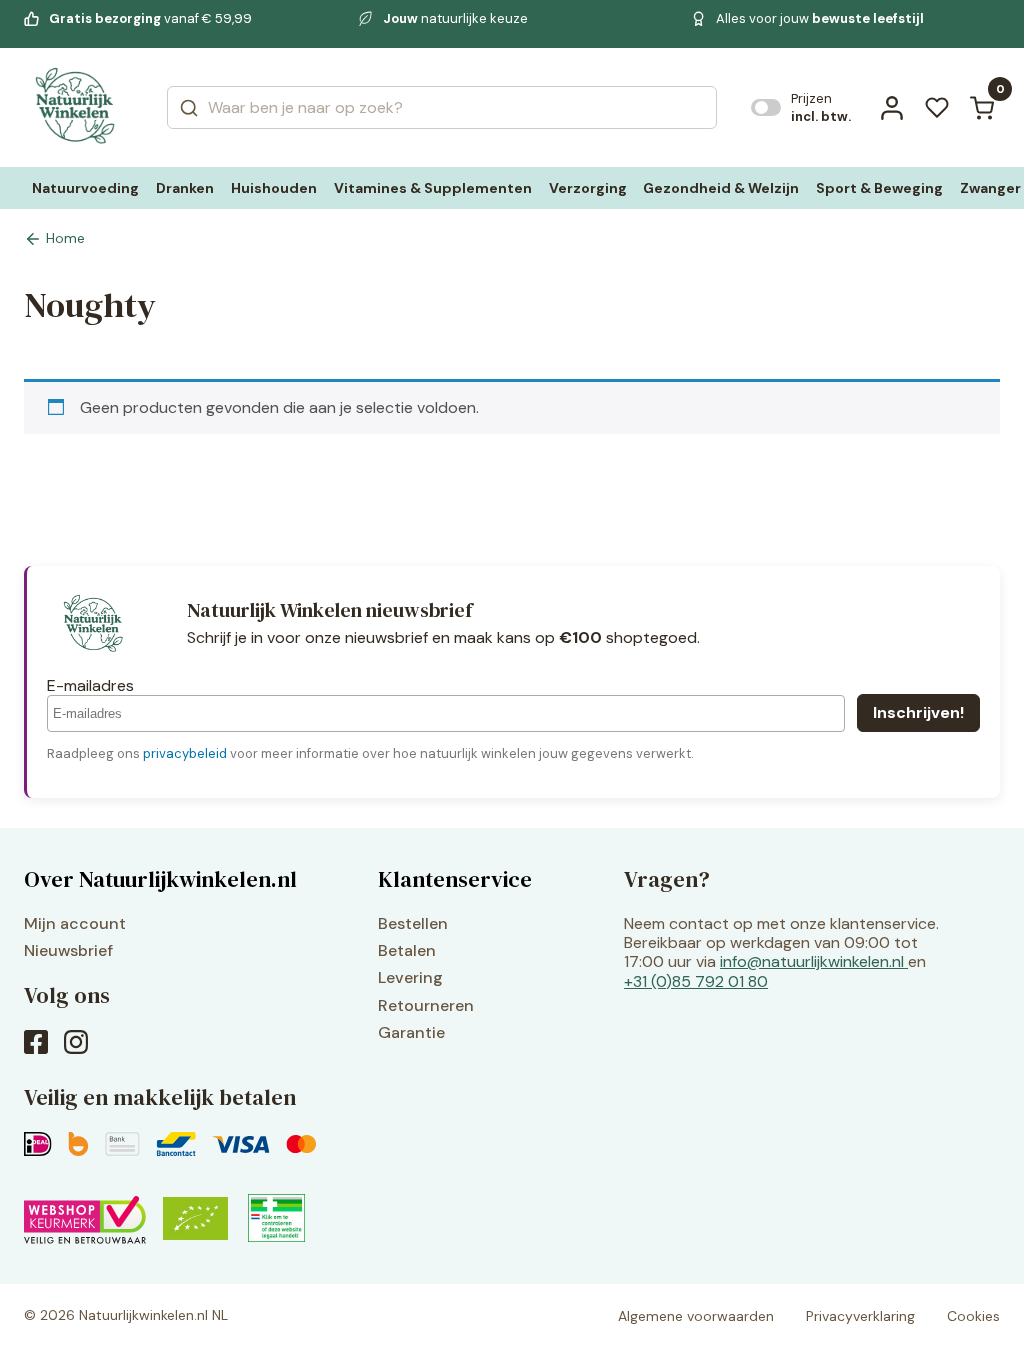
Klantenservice (455, 879)
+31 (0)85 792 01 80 (696, 981)
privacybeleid (185, 753)
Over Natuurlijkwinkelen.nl (160, 879)
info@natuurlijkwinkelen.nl (812, 961)
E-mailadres (90, 685)
